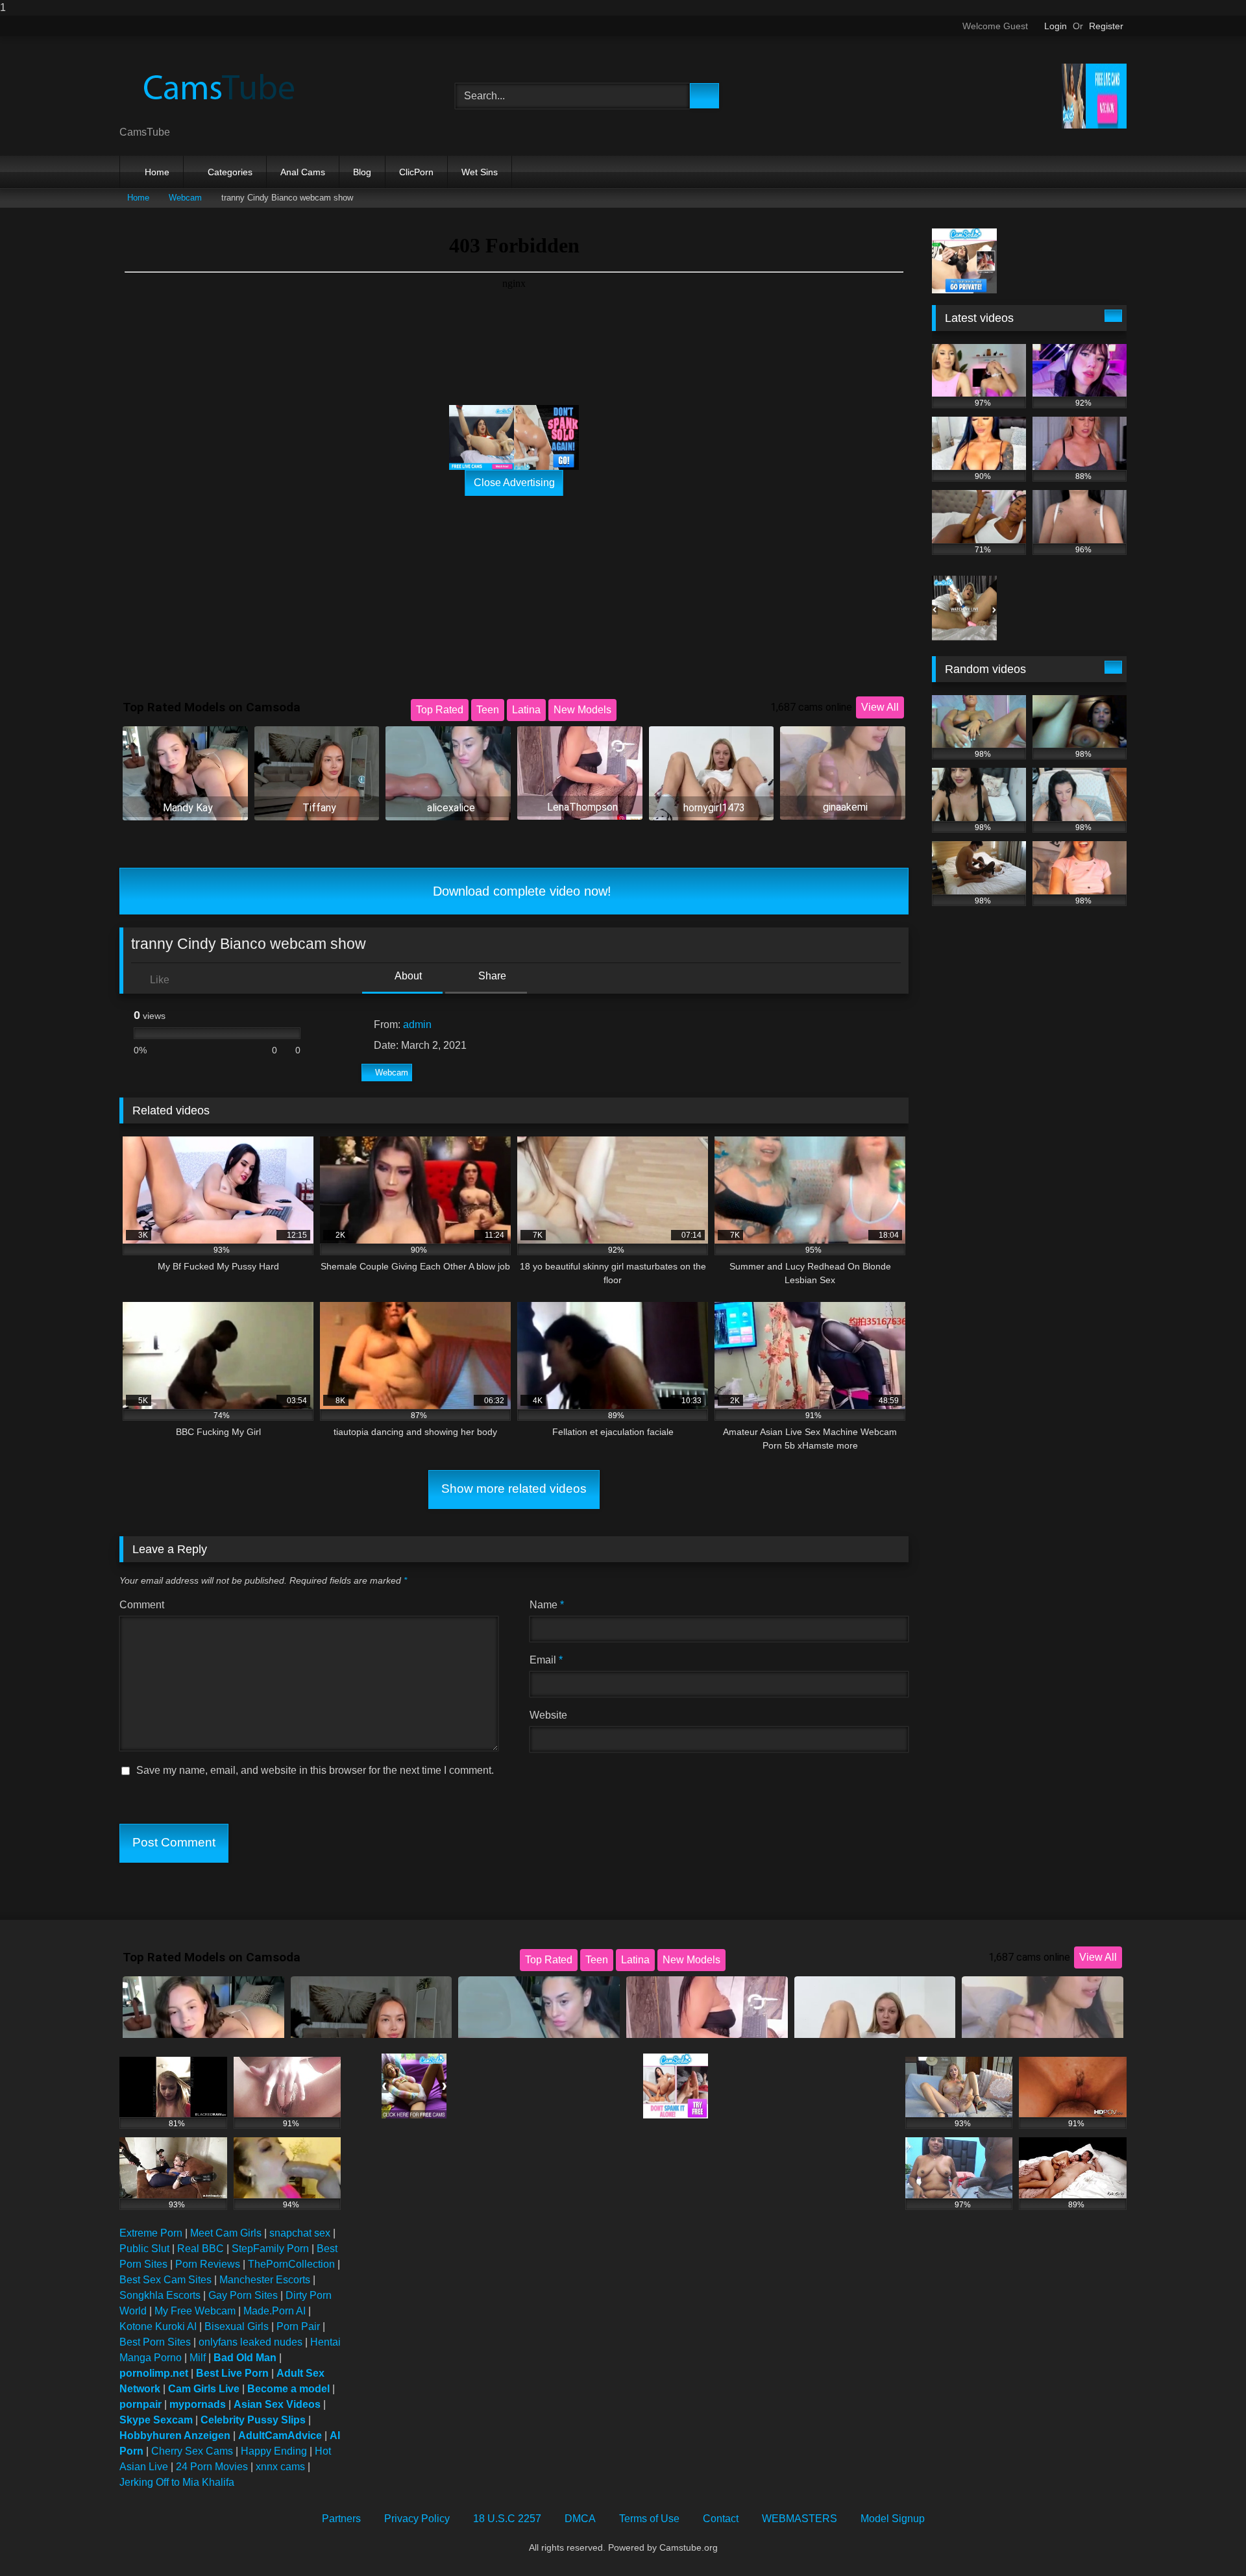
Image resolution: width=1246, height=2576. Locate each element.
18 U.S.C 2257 (507, 2519)
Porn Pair (298, 2326)
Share (491, 976)
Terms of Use (649, 2519)
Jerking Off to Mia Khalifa (177, 2482)
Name (547, 1605)
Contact (721, 2519)
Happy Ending (274, 2451)
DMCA (580, 2519)
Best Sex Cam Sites (165, 2280)
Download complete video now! (520, 891)
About (407, 976)
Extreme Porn (151, 2233)
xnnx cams (280, 2467)
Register (1106, 26)
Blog (362, 172)
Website (548, 1715)
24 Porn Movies (212, 2467)
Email (546, 1660)
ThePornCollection (291, 2264)
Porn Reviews (208, 2264)
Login (1056, 26)
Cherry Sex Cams (192, 2451)
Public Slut (144, 2249)
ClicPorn (416, 172)
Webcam (185, 198)
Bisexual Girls (237, 2326)
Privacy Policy (417, 2519)
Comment (142, 1605)
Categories (230, 172)
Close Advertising (514, 483)
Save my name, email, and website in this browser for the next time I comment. (315, 1770)
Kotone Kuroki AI (158, 2326)
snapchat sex (300, 2233)
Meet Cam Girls (226, 2233)
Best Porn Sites (155, 2342)
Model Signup (893, 2519)
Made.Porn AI (275, 2311)
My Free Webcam (195, 2311)
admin (417, 1024)
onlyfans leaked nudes (250, 2342)
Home (157, 172)
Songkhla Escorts (160, 2295)
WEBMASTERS (800, 2519)
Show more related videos (514, 1489)
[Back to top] (1207, 2540)
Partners (341, 2519)
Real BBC (201, 2249)
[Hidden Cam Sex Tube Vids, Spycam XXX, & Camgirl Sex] (217, 86)
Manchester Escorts (265, 2280)
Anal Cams (303, 172)
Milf (198, 2358)
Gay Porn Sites (243, 2295)
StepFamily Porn (270, 2249)
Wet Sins (480, 172)
